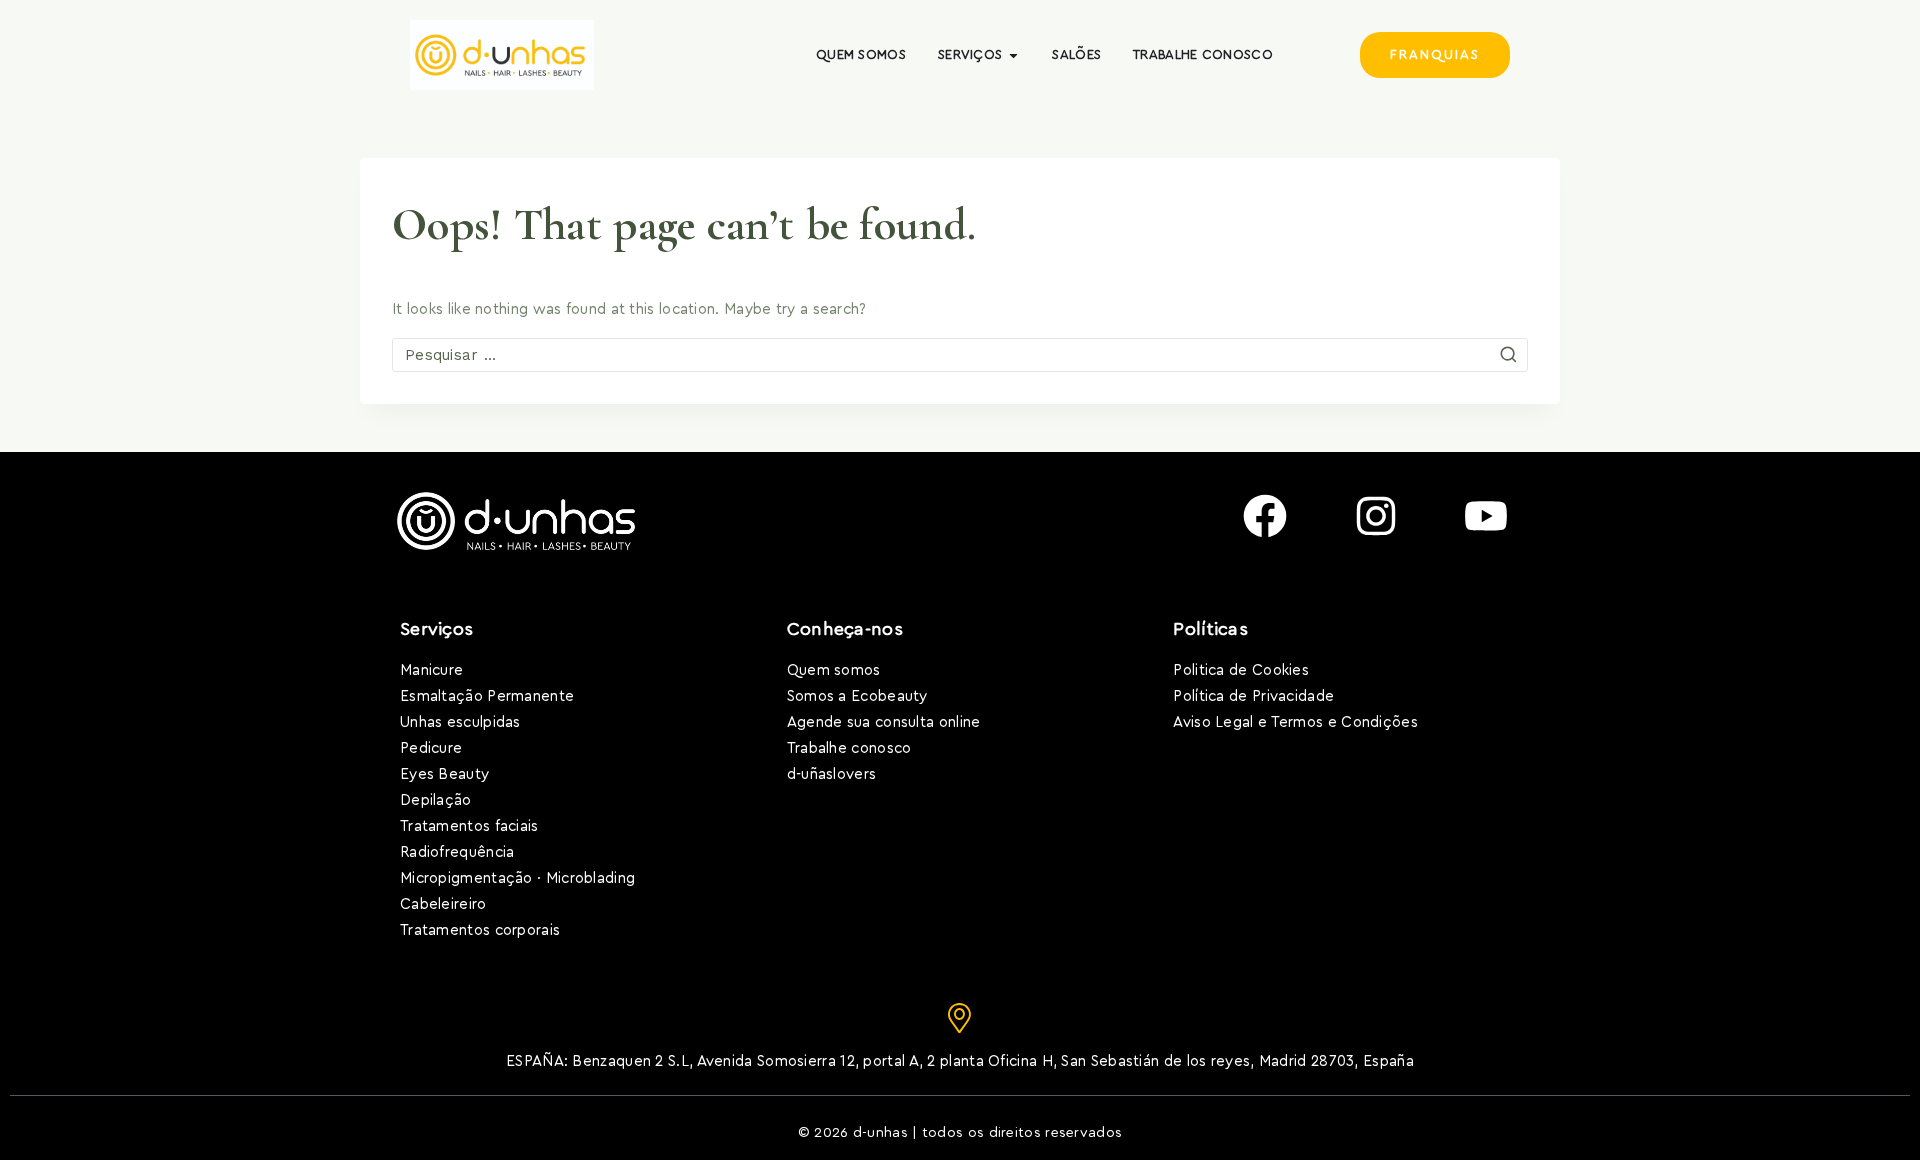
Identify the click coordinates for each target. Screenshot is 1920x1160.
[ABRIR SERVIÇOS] (1013, 55)
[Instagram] (1376, 516)
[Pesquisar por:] (960, 355)
